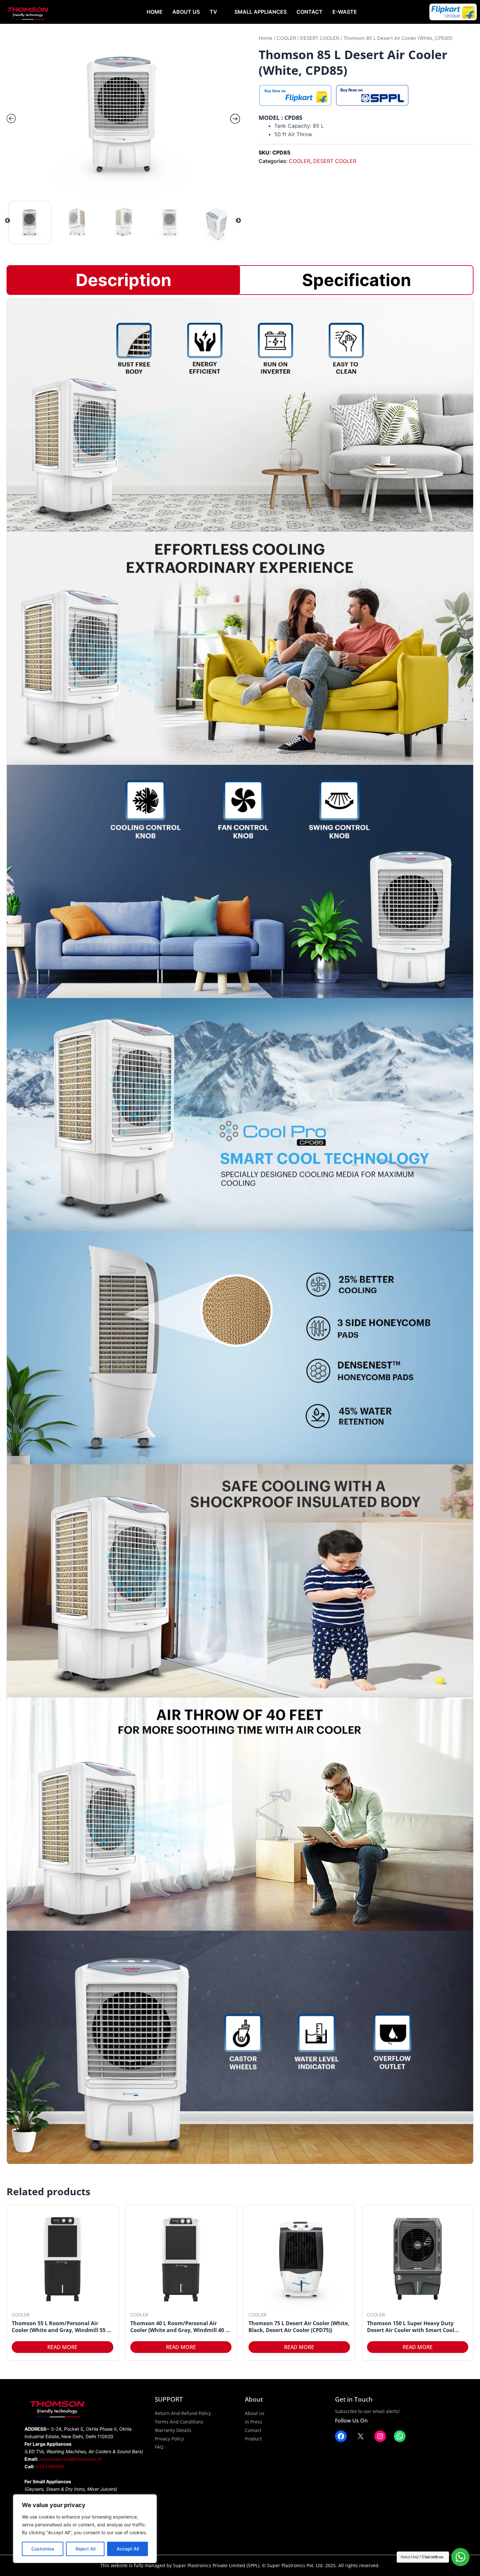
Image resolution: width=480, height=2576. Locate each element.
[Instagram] (380, 2436)
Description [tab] (124, 280)
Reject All (85, 2549)
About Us (186, 12)
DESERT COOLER (320, 38)
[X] (360, 2436)
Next (238, 221)
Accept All (128, 2549)
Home (155, 12)
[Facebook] (341, 2436)
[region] (85, 2529)
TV (213, 12)
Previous (8, 221)
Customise (43, 2549)
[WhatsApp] (400, 2436)
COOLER (286, 38)
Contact (310, 12)
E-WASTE (345, 12)
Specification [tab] (357, 280)
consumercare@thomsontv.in (71, 2459)
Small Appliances (261, 12)
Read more (62, 2347)
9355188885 (50, 2466)
